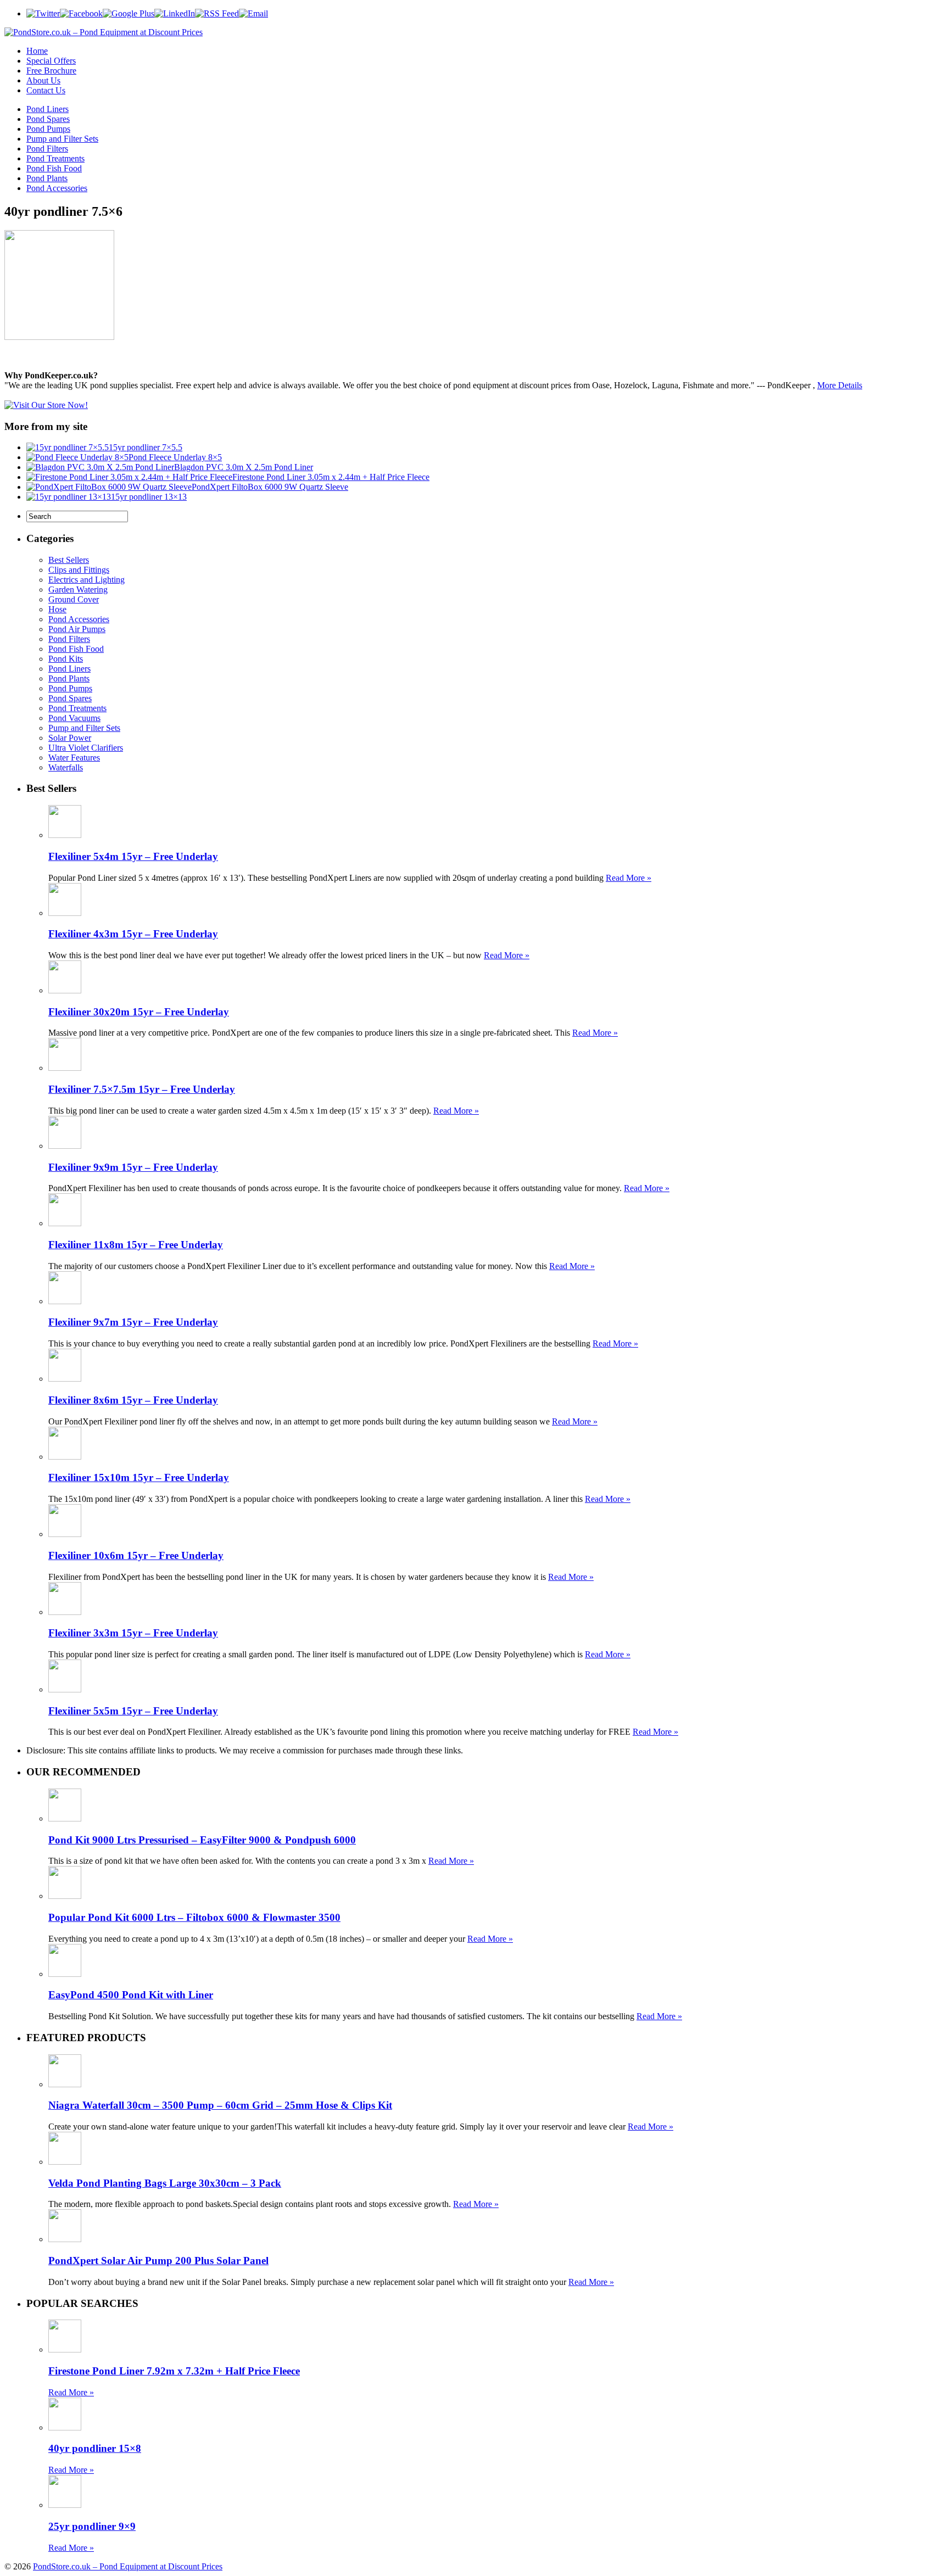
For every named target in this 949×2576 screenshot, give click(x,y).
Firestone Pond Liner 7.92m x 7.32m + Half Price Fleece (174, 2371)
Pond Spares (48, 119)
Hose (57, 609)
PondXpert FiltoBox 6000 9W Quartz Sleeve (270, 487)
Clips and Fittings (79, 570)
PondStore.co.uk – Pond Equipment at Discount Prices (128, 2566)
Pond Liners (48, 109)
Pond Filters (47, 149)
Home (37, 51)
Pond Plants (47, 178)
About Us (43, 80)
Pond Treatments (55, 158)
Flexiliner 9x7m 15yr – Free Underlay (133, 1322)
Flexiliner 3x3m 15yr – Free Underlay (133, 1633)
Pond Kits (66, 659)
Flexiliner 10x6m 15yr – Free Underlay (136, 1555)
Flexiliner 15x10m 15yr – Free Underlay (139, 1477)
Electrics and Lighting (86, 580)
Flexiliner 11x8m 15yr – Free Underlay (136, 1245)
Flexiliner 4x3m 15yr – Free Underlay (133, 934)
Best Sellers (69, 560)
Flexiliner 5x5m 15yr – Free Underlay (133, 1711)
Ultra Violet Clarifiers (86, 748)
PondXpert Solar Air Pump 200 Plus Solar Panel (158, 2261)
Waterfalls (66, 767)
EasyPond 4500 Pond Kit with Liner (131, 1995)
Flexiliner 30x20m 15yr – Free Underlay (139, 1012)
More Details (840, 385)
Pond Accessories (57, 188)
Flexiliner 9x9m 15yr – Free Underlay (133, 1167)
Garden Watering (78, 589)
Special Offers (51, 61)
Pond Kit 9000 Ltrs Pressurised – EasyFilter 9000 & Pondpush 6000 (202, 1840)
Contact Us (46, 90)
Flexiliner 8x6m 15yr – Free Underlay (133, 1400)
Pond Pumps (48, 129)
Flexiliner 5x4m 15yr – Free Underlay (133, 856)
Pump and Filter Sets (62, 139)
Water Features (74, 758)
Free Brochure (51, 71)
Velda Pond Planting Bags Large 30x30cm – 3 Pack (165, 2183)
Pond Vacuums (74, 718)
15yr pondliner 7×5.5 (146, 447)
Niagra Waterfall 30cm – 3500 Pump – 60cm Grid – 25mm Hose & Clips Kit (220, 2105)
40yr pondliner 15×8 (95, 2448)
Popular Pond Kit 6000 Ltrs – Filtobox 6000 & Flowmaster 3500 (194, 1917)
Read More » (629, 878)
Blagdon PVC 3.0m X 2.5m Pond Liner (244, 467)
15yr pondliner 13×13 (149, 497)
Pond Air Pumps (77, 629)
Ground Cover (74, 599)
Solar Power (70, 738)
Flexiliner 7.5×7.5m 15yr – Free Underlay (142, 1089)
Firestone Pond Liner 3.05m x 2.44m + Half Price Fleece (331, 477)
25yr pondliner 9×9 (92, 2526)
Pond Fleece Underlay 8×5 (175, 457)
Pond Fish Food (54, 168)
